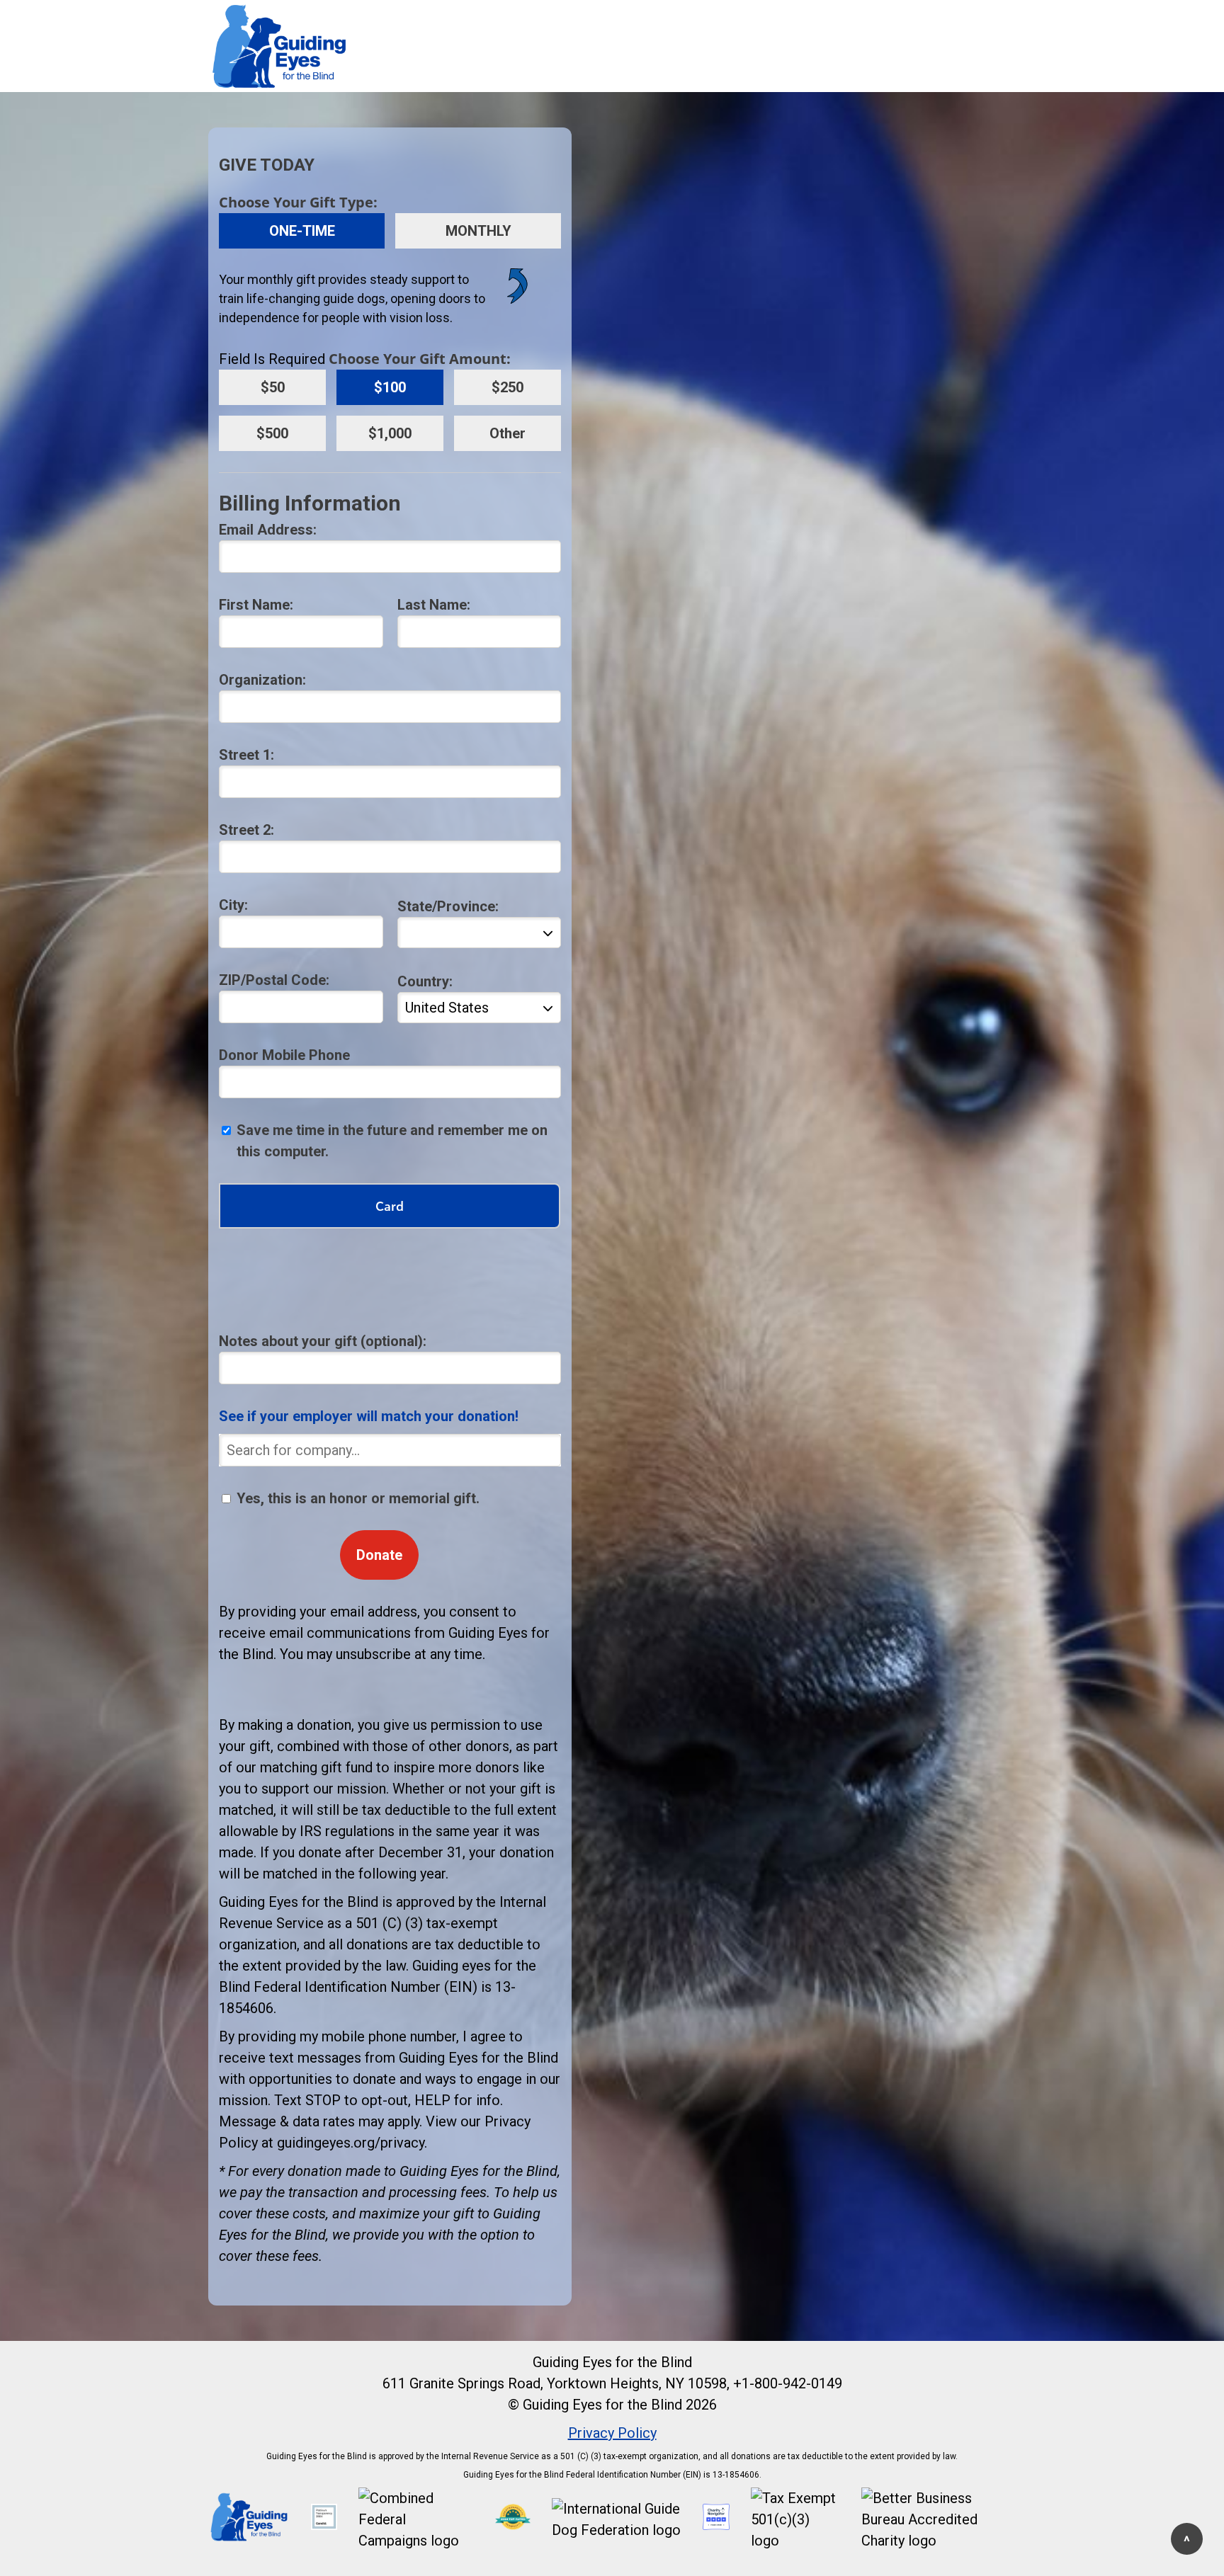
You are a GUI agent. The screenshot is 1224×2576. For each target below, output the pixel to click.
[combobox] (390, 1450)
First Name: (256, 605)
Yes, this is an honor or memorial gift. (358, 1498)
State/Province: (448, 906)
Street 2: (246, 830)
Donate (379, 1555)
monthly (478, 231)
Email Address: (268, 530)
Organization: (262, 680)
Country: (425, 981)
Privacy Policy (612, 2433)
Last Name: (434, 605)
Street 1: (246, 755)
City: (233, 905)
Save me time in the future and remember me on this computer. (392, 1141)
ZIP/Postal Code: (274, 980)
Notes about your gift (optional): (323, 1341)
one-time (302, 231)
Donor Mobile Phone (284, 1055)
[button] (249, 2538)
